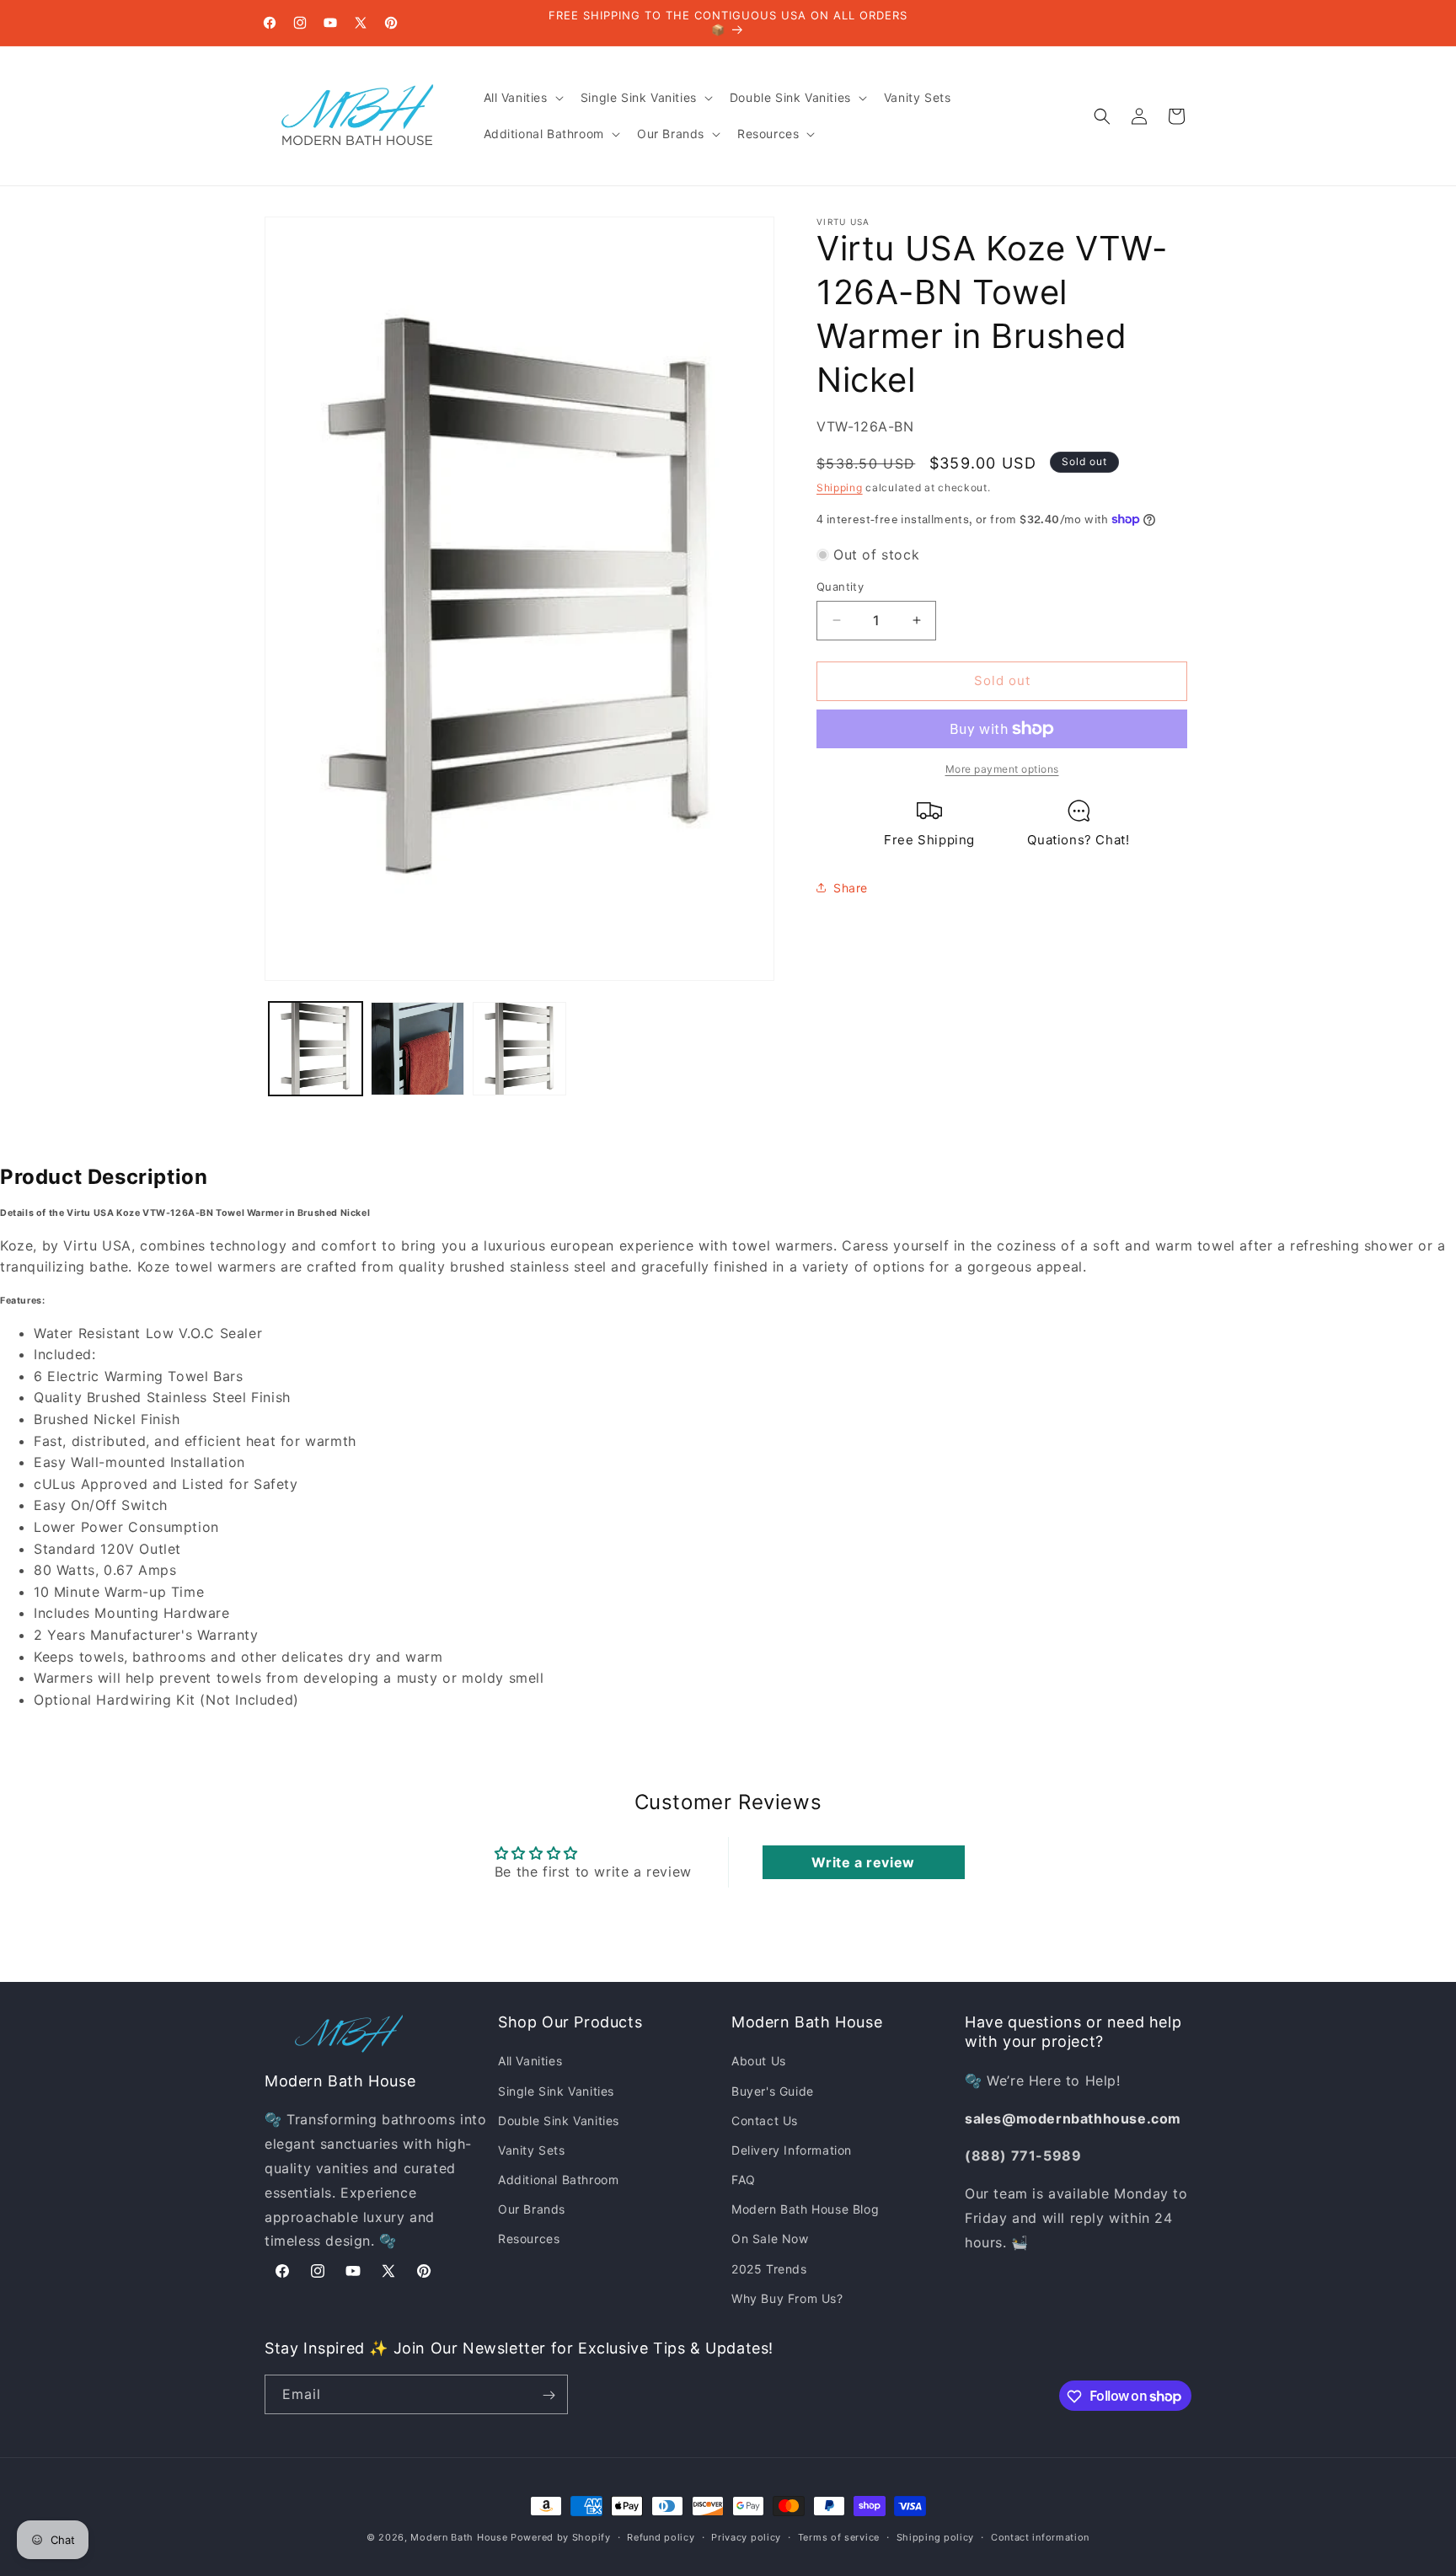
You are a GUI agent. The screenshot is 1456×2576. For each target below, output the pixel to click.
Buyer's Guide (773, 2091)
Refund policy (661, 2536)
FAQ (744, 2180)
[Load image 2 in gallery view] (418, 1049)
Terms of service (839, 2536)
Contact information (1040, 2536)
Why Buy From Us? (787, 2298)
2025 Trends (769, 2269)
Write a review (863, 1862)
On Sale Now (770, 2239)
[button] (522, 98)
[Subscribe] (549, 2395)
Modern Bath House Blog (805, 2209)
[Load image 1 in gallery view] (316, 1049)
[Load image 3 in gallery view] (519, 1049)
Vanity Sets (532, 2150)
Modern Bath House (459, 2537)
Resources (529, 2239)
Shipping (840, 487)
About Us (759, 2062)
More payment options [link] (1002, 769)
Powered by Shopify (561, 2537)
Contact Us (765, 2121)
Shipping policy (936, 2536)
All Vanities (530, 2062)
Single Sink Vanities (556, 2091)
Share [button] (851, 888)
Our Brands (532, 2209)
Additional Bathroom (558, 2180)
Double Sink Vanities (559, 2121)
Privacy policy (746, 2536)
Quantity (840, 586)
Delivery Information (792, 2150)
